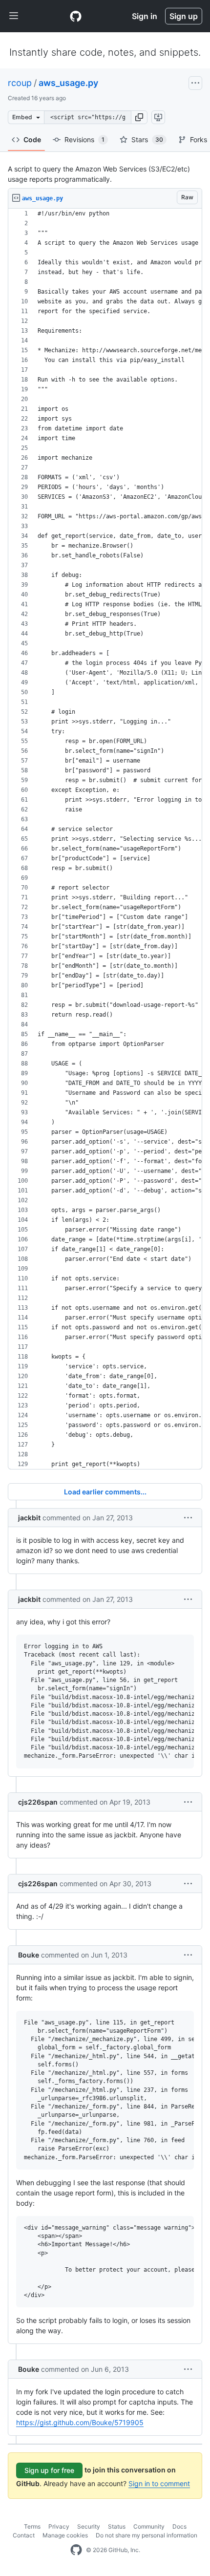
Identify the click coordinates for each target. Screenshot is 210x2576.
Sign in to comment (159, 2483)
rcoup (20, 83)
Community (149, 2526)
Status (117, 2526)
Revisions (84, 139)
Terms (32, 2526)
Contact (24, 2535)
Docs (179, 2526)
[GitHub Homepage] (76, 2550)
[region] (105, 839)
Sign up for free (49, 2470)
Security (89, 2526)
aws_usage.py (68, 83)
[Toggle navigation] (14, 16)
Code (32, 139)
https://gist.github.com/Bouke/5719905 (80, 2422)
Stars (147, 139)
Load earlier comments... (105, 1492)
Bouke (29, 1955)
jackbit (29, 1518)
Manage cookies (65, 2535)
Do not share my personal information (147, 2535)
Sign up (184, 16)
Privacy (59, 2526)
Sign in (145, 16)
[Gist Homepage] (76, 16)
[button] (139, 117)
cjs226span (38, 1802)
